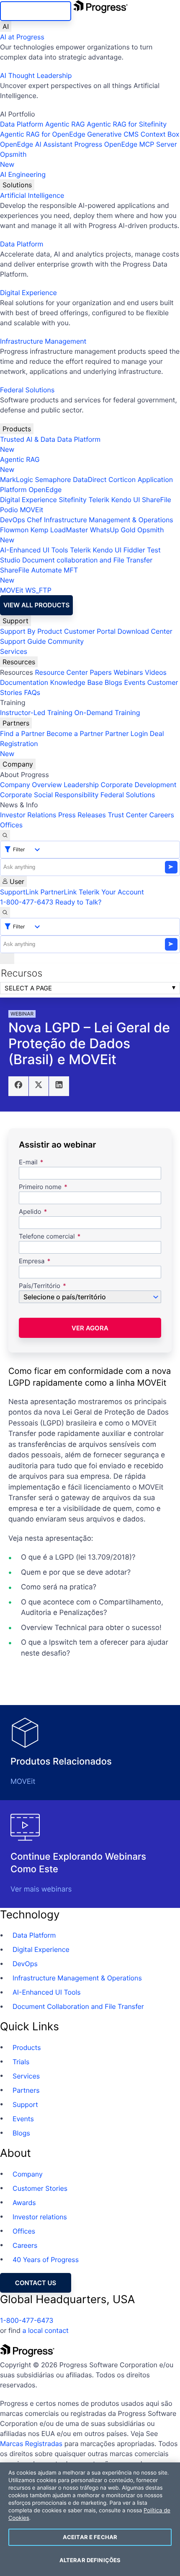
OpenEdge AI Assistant (36, 144)
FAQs (32, 692)
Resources (19, 662)
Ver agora (90, 1328)
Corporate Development (139, 785)
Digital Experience (28, 293)
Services (14, 651)
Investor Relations (28, 815)
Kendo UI (126, 500)
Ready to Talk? (78, 902)
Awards (24, 2203)
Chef (34, 520)
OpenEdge (45, 490)
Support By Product (31, 631)
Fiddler (134, 550)
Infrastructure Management (43, 341)
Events (135, 682)
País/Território (40, 1286)
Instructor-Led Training (36, 713)
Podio (9, 510)
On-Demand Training (107, 713)
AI (6, 26)
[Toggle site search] (5, 912)
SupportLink (19, 892)
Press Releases (82, 815)
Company (18, 764)
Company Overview (31, 785)
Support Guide (23, 641)
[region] (90, 2519)
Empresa (32, 1261)
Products (17, 429)
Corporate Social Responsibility (49, 795)
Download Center (145, 631)
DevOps (13, 520)
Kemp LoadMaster (59, 530)
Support (15, 621)
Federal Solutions (27, 390)
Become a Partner (75, 733)
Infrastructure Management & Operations (109, 520)
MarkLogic (17, 479)
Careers (162, 815)
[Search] (5, 835)
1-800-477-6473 (27, 902)
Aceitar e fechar (90, 2537)
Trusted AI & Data (28, 439)
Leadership (81, 785)
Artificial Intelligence (32, 195)
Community (66, 641)
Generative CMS (113, 134)
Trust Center (127, 815)
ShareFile (157, 500)
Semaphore (53, 479)
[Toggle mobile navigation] (7, 959)
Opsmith (13, 159)
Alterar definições (90, 2560)
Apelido (30, 1212)
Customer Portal (90, 631)
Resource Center (61, 672)
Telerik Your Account (111, 892)
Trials (21, 2062)
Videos (156, 672)
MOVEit (31, 510)
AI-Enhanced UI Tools (34, 550)
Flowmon (14, 530)
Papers (101, 672)
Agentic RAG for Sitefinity (127, 124)
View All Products (36, 605)
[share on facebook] (18, 1086)
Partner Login (126, 733)
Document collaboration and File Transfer (87, 560)
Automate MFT (39, 575)
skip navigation (36, 11)
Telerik (99, 500)
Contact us (36, 2283)
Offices (11, 825)
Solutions (17, 185)
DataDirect (90, 479)
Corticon (122, 479)
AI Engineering (23, 174)
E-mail (29, 1162)
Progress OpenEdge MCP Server (125, 144)
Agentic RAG (65, 124)
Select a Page (28, 988)
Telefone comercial (47, 1237)
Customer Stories (40, 2188)
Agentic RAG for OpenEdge (43, 134)
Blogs (113, 682)
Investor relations (40, 2217)
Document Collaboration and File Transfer (78, 2006)
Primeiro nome (40, 1187)
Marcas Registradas (31, 2444)
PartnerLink (58, 892)
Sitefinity (73, 500)
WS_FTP (38, 590)
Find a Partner (22, 733)
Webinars (128, 672)
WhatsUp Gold (113, 530)
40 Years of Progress (46, 2260)
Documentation (24, 682)
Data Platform (22, 124)
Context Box (160, 134)
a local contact (45, 2330)
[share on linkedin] (59, 1086)
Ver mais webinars (41, 1889)
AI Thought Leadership (36, 75)
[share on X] (39, 1086)
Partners (16, 723)
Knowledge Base (77, 682)
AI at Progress (22, 37)
